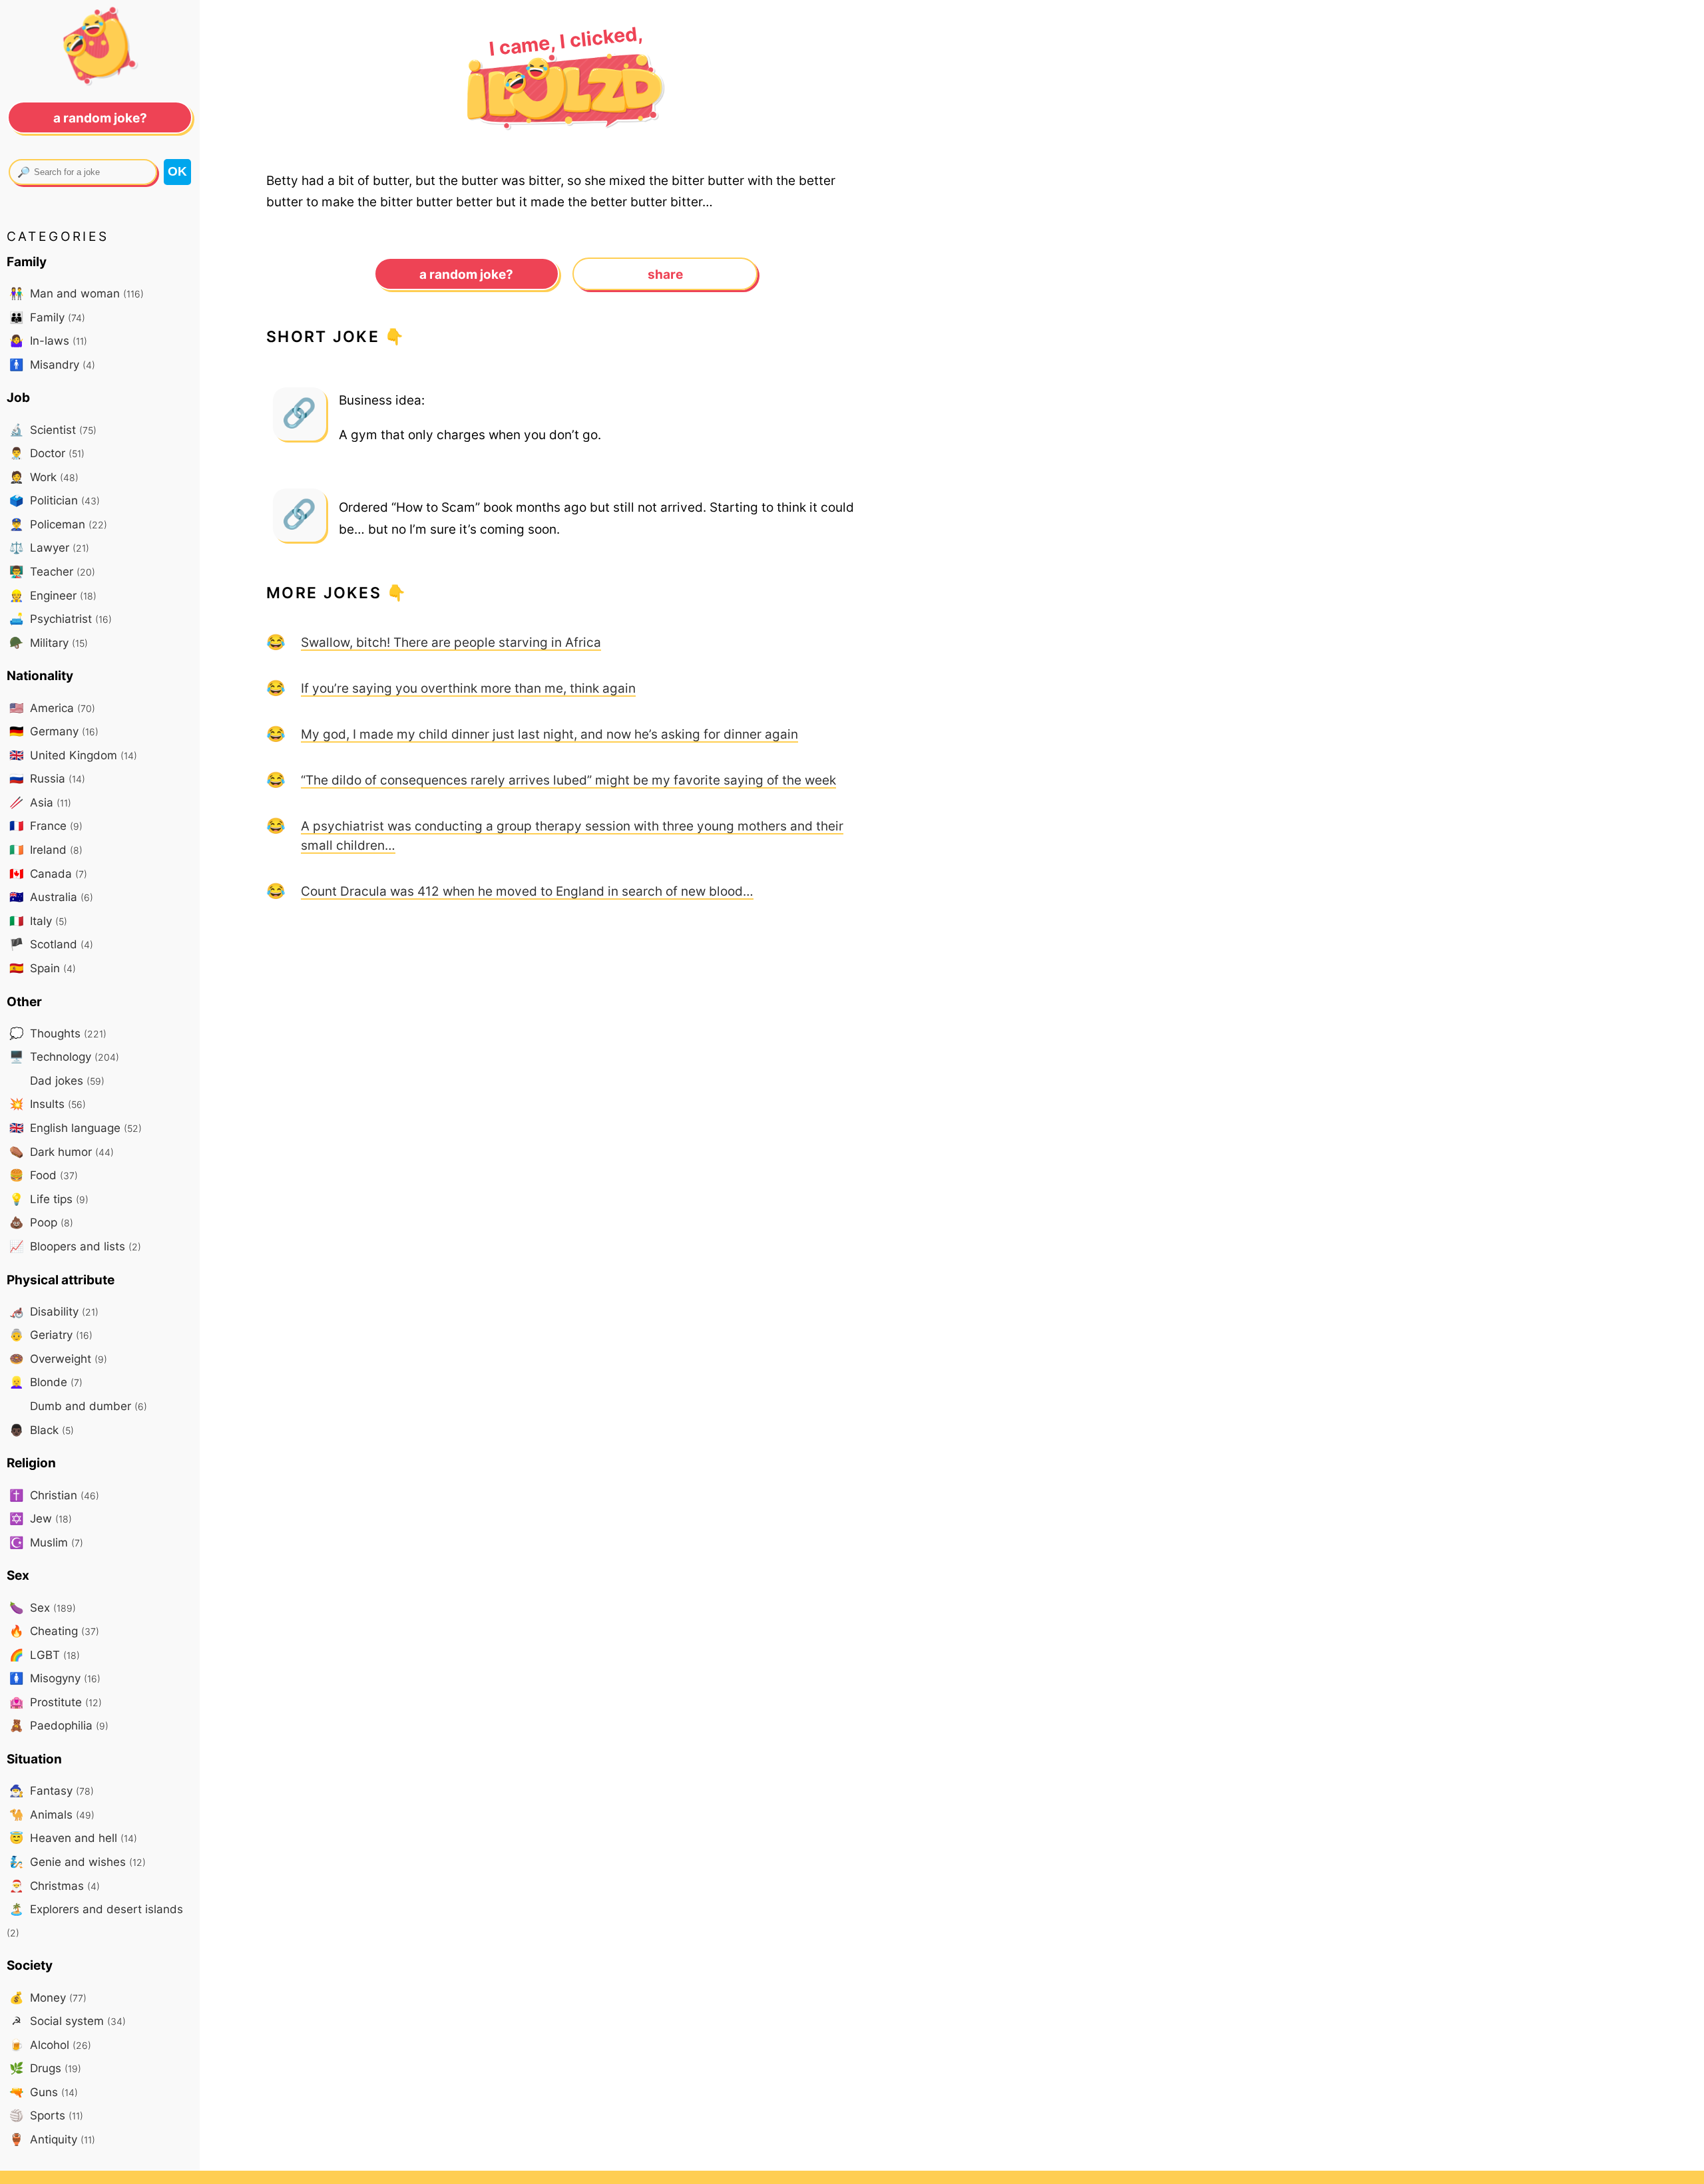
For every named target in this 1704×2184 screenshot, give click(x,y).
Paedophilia (59, 1725)
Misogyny (55, 1678)
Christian (54, 1495)
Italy (38, 921)
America (52, 708)
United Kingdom (73, 755)
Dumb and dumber (87, 1406)
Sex (43, 1607)
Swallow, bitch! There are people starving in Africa (451, 642)
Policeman (58, 524)
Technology (64, 1056)
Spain (43, 968)
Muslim (46, 1542)
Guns (44, 2092)
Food (44, 1175)
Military (49, 642)
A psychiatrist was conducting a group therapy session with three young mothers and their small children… (572, 835)
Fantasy (52, 1790)
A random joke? (466, 274)
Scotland (51, 944)
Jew (41, 1518)
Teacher (52, 571)
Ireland (46, 849)
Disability (54, 1311)
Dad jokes (66, 1080)
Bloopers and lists (75, 1246)
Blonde (46, 1382)
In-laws (48, 340)
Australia (51, 897)
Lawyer (49, 547)
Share (665, 274)
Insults (48, 1104)
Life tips (49, 1199)
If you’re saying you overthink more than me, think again (468, 688)
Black (42, 1430)
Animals (52, 1814)
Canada (48, 873)
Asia (40, 802)
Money (48, 1997)
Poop (41, 1222)
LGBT (45, 1655)
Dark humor (62, 1152)
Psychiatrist (61, 619)
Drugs (45, 2068)
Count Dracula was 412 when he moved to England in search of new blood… (527, 891)
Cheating (54, 1631)
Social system (69, 2021)
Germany (54, 731)
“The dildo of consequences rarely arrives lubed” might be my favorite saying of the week (568, 780)
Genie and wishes (78, 1862)
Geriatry (51, 1335)
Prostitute (56, 1702)
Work (44, 477)
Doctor (47, 453)
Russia (47, 778)
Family (47, 317)
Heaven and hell (73, 1838)
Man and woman (77, 293)
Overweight (58, 1359)
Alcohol (50, 2045)
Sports (46, 2115)
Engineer (53, 595)
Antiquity (52, 2139)
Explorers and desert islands (95, 1920)
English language (76, 1128)
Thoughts (58, 1033)
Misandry (52, 364)
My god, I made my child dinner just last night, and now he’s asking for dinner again (549, 734)
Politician (55, 500)
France (46, 825)
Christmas (55, 1886)
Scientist (53, 430)
